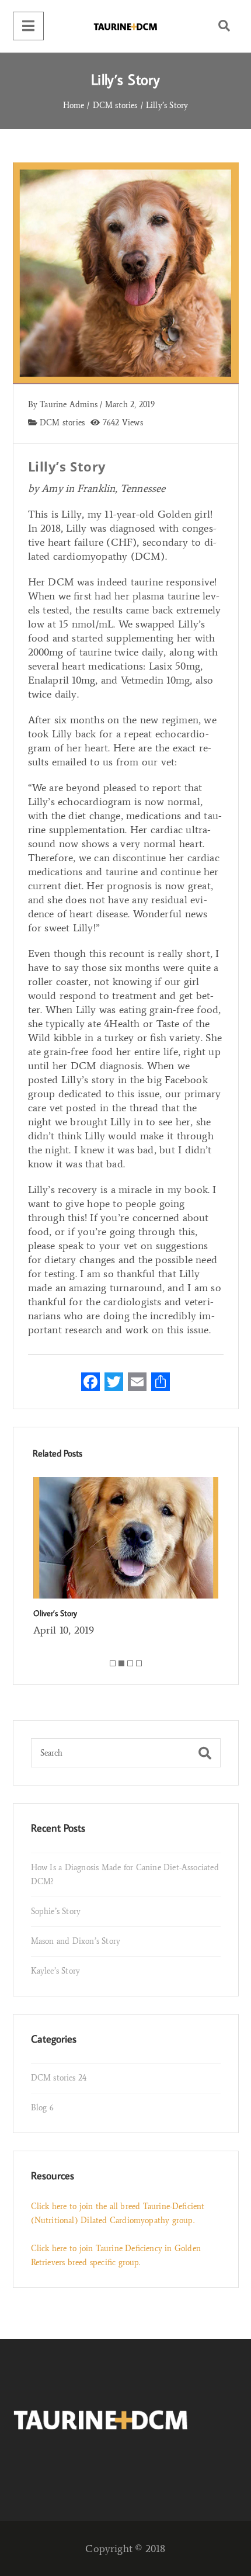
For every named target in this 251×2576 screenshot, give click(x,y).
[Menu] (28, 26)
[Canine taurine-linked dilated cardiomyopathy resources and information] (125, 26)
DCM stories (61, 423)
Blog (42, 2108)
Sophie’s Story (56, 1911)
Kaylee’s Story (56, 1971)
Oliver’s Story (55, 1613)
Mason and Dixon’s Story (76, 1941)
